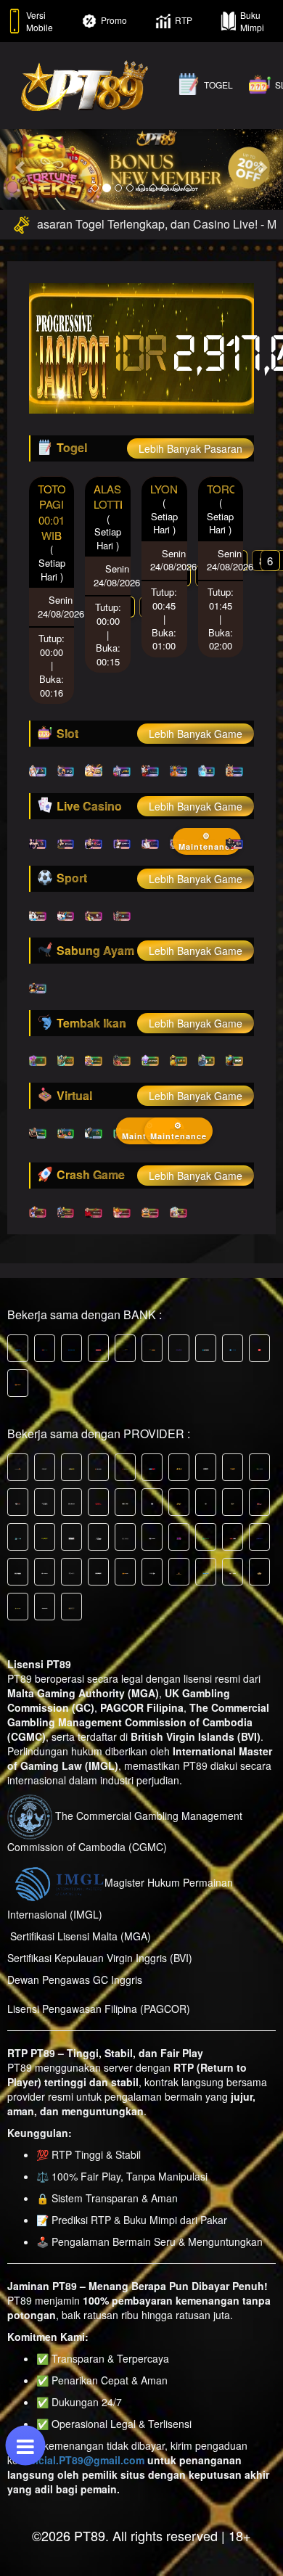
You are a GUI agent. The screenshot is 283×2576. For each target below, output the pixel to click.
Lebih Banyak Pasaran (190, 448)
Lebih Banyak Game (196, 734)
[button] (21, 167)
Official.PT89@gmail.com (83, 2460)
